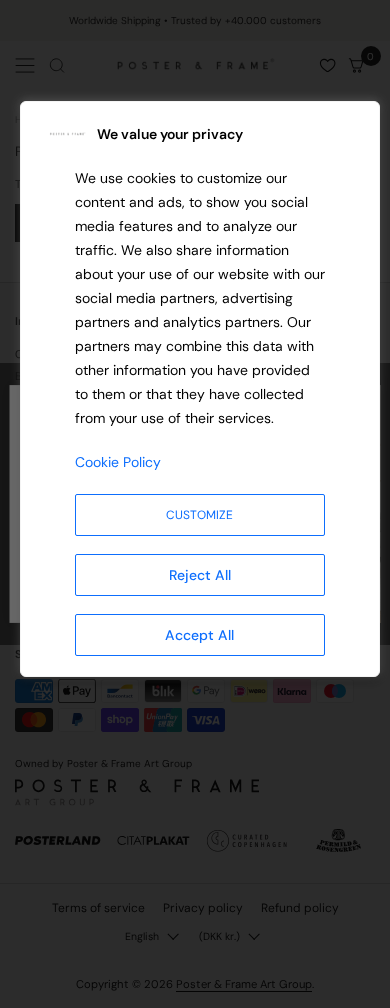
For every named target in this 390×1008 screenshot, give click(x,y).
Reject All (200, 575)
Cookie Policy (118, 462)
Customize (199, 515)
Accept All (199, 635)
